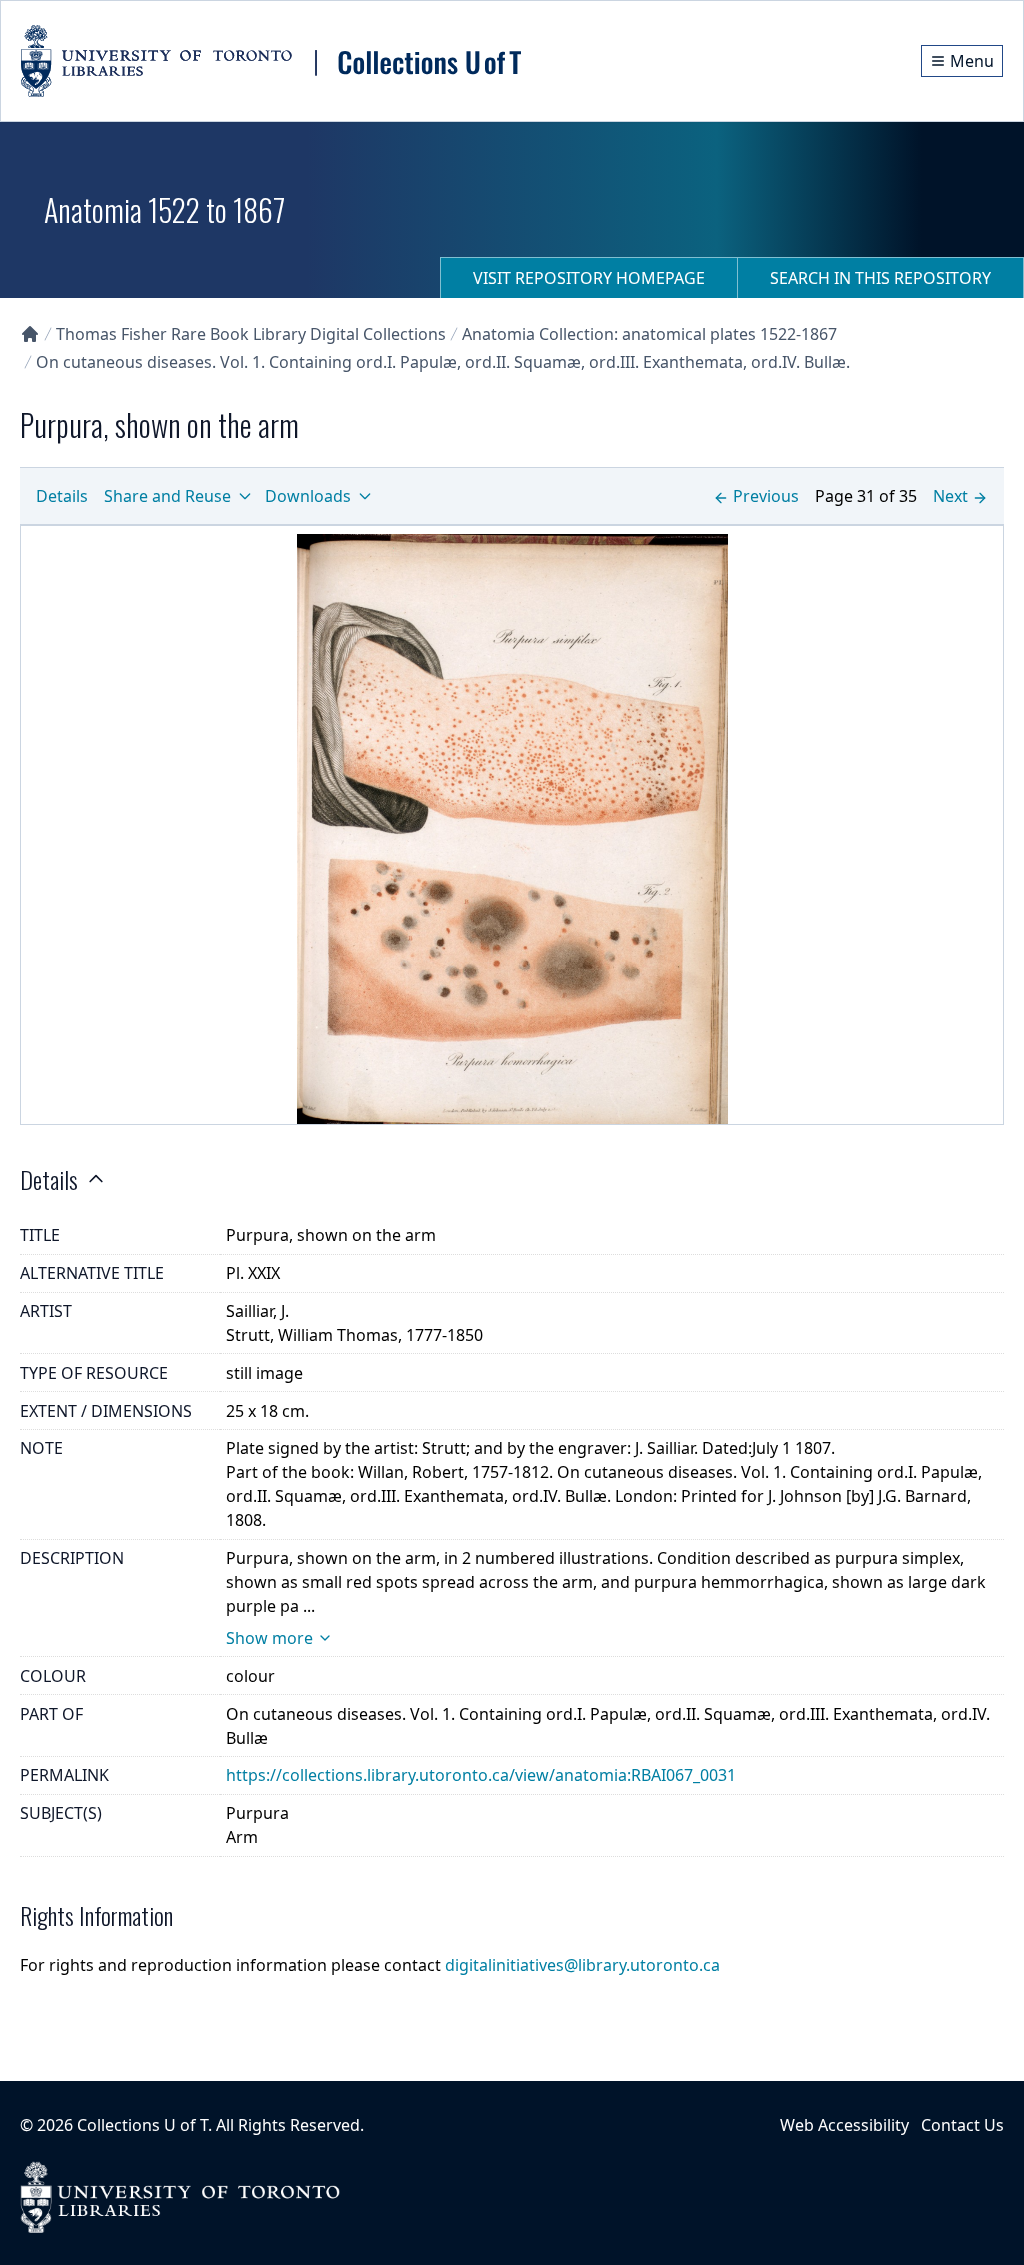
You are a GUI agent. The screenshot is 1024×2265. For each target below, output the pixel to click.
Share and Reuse (167, 496)
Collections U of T (142, 2125)
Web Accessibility (844, 2125)
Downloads (308, 496)
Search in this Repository (880, 278)
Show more (269, 1638)
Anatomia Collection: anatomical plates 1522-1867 (649, 334)
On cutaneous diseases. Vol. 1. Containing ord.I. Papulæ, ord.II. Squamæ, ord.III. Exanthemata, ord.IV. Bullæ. (443, 362)
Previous (766, 496)
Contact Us (962, 2125)
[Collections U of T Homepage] (30, 334)
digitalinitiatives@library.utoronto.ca (582, 1965)
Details (62, 496)
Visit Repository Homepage (589, 278)
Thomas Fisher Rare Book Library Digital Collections (251, 334)
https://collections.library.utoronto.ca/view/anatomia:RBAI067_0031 (481, 1775)
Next (950, 496)
